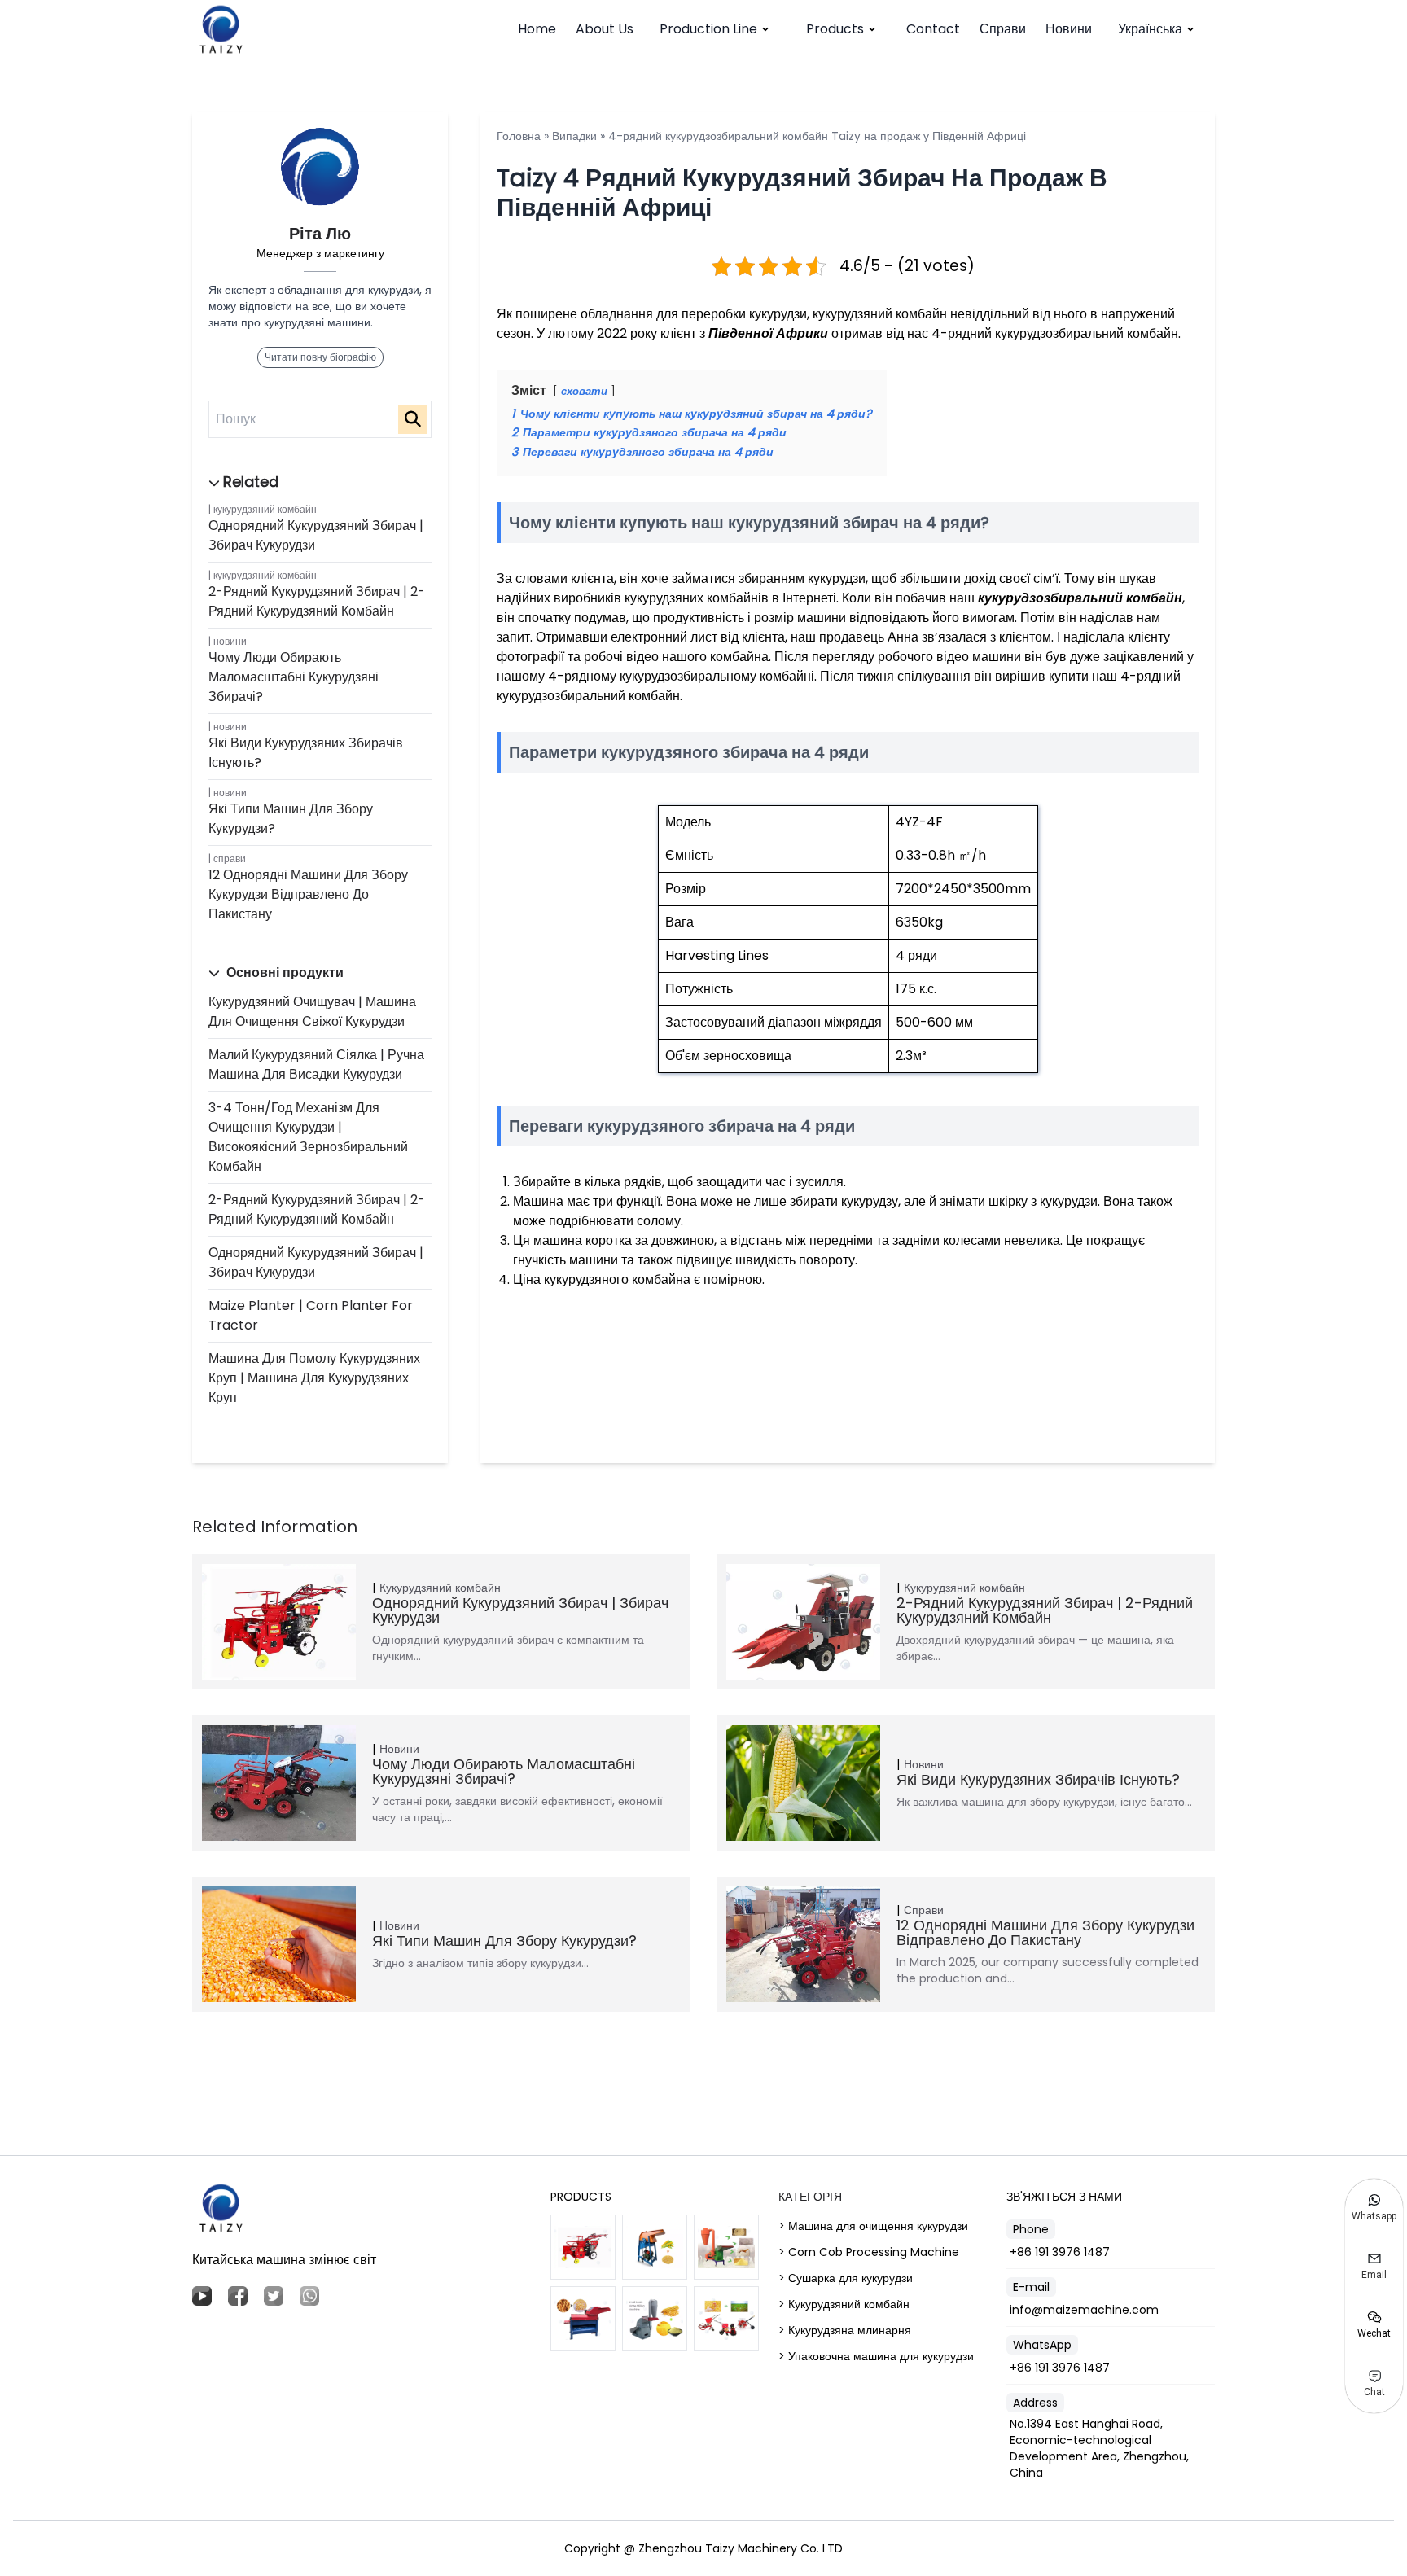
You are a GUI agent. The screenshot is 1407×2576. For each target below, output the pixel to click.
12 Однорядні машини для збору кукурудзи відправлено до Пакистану (308, 894)
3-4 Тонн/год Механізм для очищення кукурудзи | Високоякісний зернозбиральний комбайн (308, 1137)
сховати (584, 391)
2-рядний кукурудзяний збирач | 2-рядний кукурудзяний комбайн (317, 601)
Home (537, 29)
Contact (933, 29)
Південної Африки (768, 333)
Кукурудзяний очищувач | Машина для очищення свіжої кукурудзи (312, 1012)
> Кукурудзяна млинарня (845, 2330)
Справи (1003, 29)
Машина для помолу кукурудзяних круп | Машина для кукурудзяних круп (314, 1378)
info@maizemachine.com (1084, 2310)
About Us (605, 29)
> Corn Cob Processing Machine (869, 2252)
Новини (1069, 29)
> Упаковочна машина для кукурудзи (876, 2356)
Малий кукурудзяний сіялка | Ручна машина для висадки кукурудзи (316, 1065)
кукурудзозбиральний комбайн (1080, 598)
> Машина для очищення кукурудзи (873, 2226)
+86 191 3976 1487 (1060, 2252)
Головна (519, 136)
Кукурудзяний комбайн (265, 509)
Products (835, 29)
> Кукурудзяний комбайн (844, 2304)
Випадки (574, 136)
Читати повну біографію (320, 357)
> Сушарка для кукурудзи (846, 2278)
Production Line (708, 29)
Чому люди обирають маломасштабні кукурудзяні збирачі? (294, 677)
